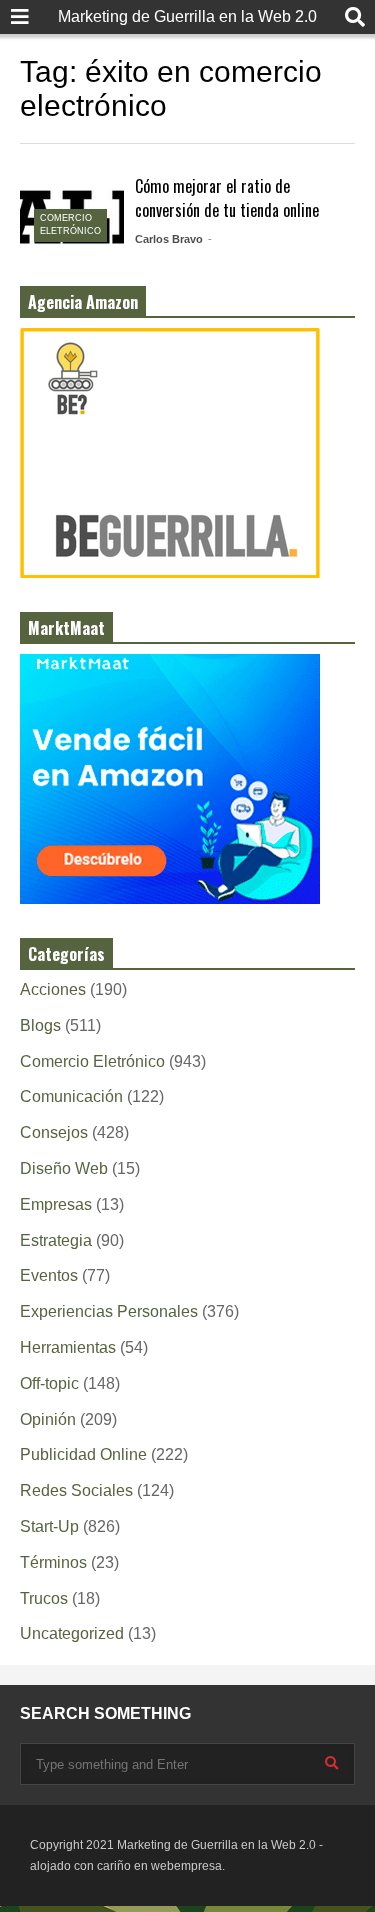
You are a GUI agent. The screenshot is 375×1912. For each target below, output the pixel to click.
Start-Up (49, 1526)
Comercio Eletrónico (92, 1061)
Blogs (40, 1025)
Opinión (48, 1419)
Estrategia (56, 1240)
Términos (53, 1562)
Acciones (53, 989)
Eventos (49, 1275)
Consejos (54, 1132)
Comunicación (71, 1096)
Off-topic (49, 1383)
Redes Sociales (76, 1490)
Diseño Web (64, 1168)
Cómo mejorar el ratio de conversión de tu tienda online (227, 198)
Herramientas (68, 1347)
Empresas (56, 1204)
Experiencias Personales (109, 1311)
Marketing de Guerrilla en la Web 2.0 (187, 16)
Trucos (44, 1598)
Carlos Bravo (169, 239)
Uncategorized (72, 1633)
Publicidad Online (83, 1454)
